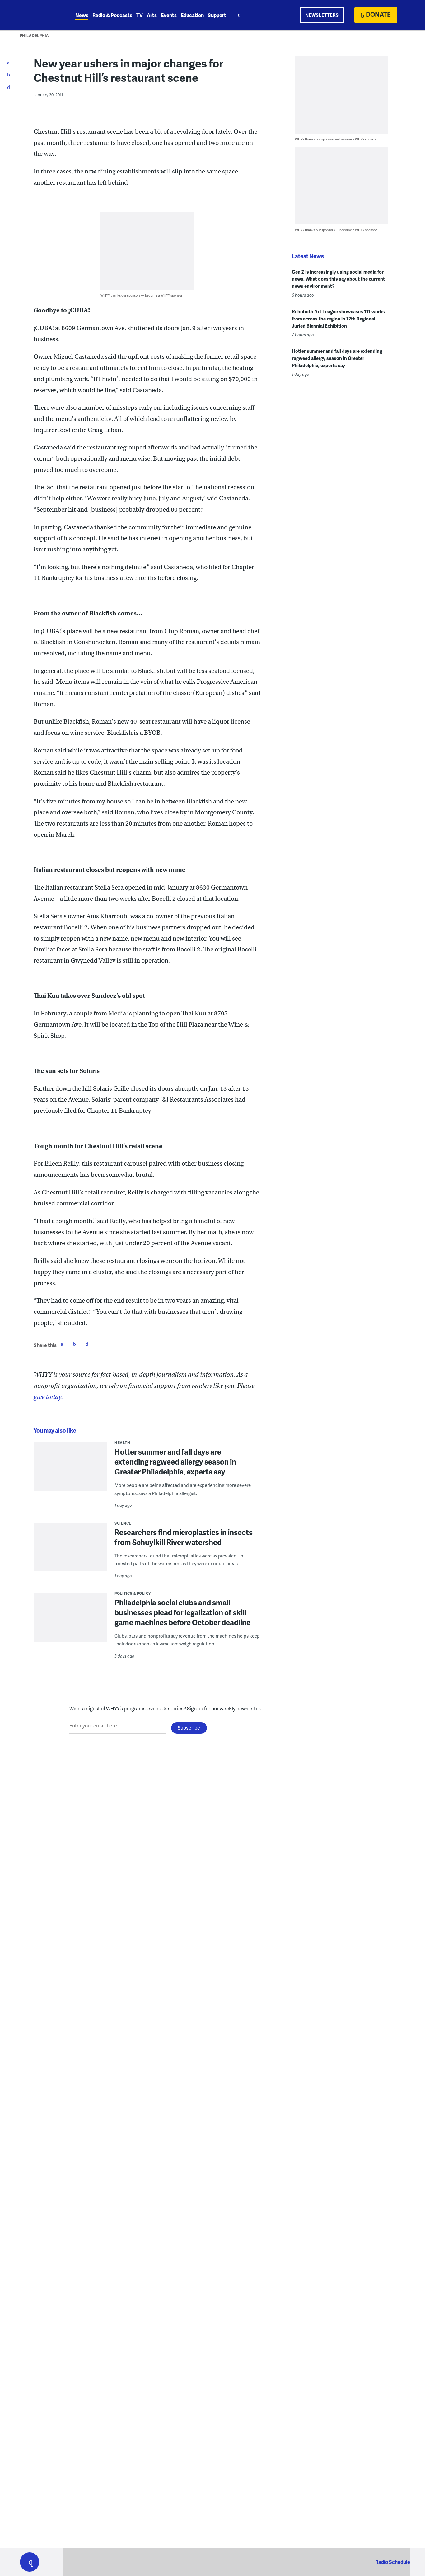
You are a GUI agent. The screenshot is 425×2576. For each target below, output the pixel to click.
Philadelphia (35, 36)
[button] (30, 2562)
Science (123, 1523)
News (82, 15)
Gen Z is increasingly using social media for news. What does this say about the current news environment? (338, 279)
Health (122, 1443)
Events (169, 15)
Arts (152, 15)
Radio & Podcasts (112, 15)
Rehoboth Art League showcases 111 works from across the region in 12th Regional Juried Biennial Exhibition (338, 319)
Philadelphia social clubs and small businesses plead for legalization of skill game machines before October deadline (182, 1612)
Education (192, 15)
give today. (48, 1397)
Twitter (74, 1344)
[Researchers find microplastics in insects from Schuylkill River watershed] (70, 1551)
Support (217, 15)
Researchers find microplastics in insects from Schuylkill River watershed (184, 1537)
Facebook (62, 1344)
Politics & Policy (133, 1593)
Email (87, 1344)
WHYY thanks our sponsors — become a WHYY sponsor (141, 295)
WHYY (38, 15)
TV (140, 15)
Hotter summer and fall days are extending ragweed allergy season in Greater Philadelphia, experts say (175, 1462)
